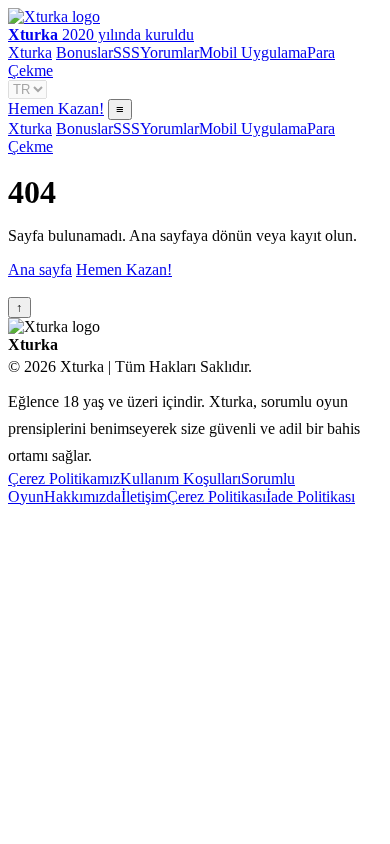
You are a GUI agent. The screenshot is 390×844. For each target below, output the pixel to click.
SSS (126, 52)
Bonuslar (84, 52)
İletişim (144, 496)
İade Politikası (310, 496)
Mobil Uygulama (253, 52)
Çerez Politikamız (64, 478)
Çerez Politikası (216, 496)
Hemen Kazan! (56, 108)
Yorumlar (169, 52)
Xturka (30, 52)
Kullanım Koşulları (180, 478)
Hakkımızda (82, 496)
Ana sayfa (40, 269)
